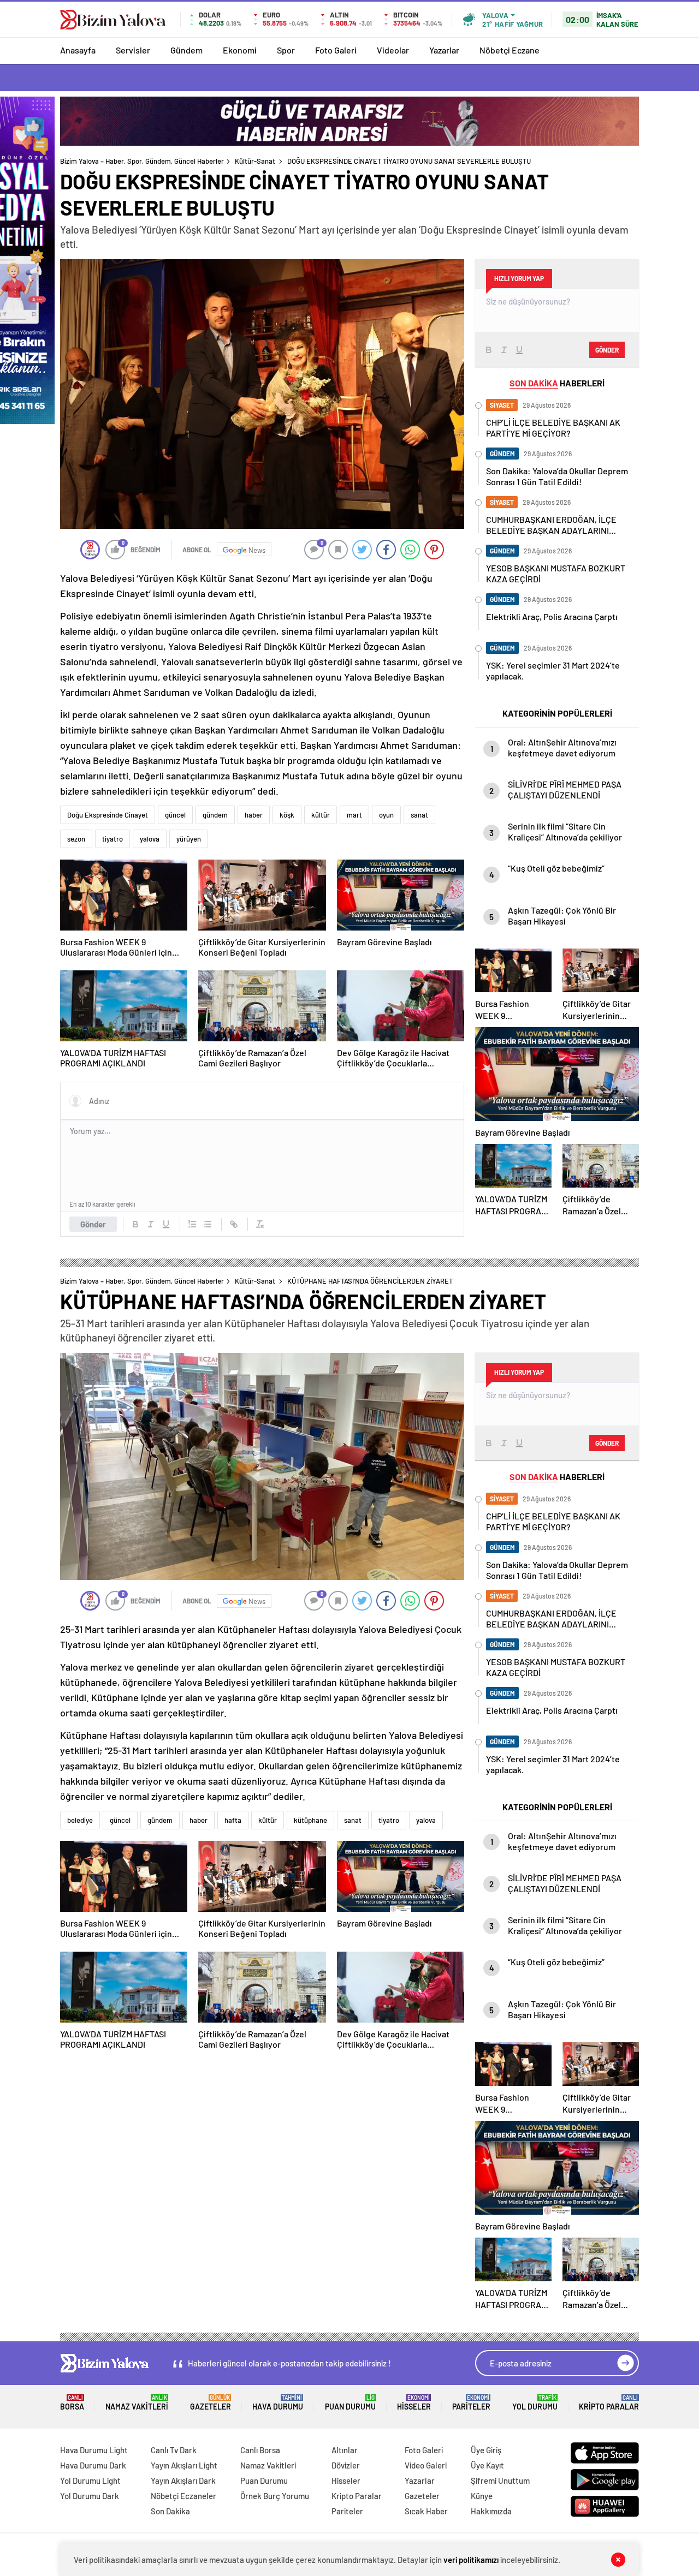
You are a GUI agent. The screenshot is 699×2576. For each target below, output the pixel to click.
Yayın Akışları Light (184, 2465)
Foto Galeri (336, 50)
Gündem (186, 50)
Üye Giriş (486, 2450)
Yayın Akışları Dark (183, 2480)
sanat (419, 815)
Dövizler (346, 2465)
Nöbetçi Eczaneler (183, 2496)
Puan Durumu (350, 2403)
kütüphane (310, 1820)
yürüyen (189, 839)
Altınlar (345, 2450)
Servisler (133, 50)
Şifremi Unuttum (500, 2480)
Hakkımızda (491, 2511)
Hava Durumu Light (94, 2450)
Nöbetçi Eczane (510, 50)
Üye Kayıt (487, 2465)
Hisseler (414, 2403)
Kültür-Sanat (255, 161)
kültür (321, 815)
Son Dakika (170, 2511)
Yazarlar (444, 50)
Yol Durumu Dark (90, 2496)
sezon (76, 839)
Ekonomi (240, 50)
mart (354, 815)
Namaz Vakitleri (137, 2403)
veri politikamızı (471, 2560)
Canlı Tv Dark (174, 2450)
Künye (482, 2496)
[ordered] (192, 1224)
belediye (80, 1820)
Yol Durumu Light (90, 2480)
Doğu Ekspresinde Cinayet (108, 815)
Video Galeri (426, 2465)
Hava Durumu (278, 2403)
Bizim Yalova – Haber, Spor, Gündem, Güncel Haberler (142, 161)
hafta (233, 1820)
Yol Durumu (535, 2403)
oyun (386, 815)
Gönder (93, 1224)
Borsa (72, 2403)
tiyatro (112, 839)
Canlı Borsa (260, 2450)
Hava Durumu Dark (93, 2465)
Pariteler (471, 2403)
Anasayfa (78, 50)
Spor (286, 50)
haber (254, 815)
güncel (175, 815)
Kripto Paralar (609, 2403)
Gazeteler (211, 2403)
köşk (287, 815)
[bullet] (208, 1224)
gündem (215, 815)
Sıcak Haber (426, 2511)
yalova (150, 839)
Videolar (393, 50)
